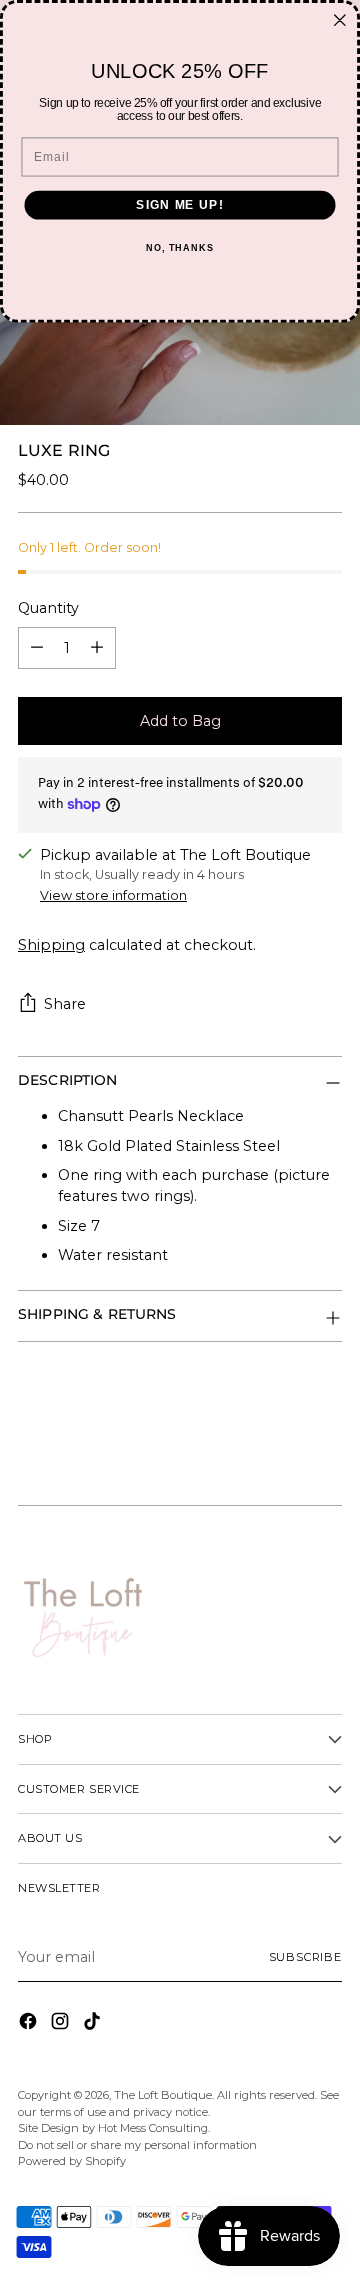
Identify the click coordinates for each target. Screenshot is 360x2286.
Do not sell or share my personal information (137, 2145)
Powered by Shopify (72, 2161)
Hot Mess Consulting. (154, 2128)
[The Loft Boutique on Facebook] (30, 2024)
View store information (113, 895)
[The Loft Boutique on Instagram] (62, 2024)
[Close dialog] (340, 20)
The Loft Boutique (163, 2095)
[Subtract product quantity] (37, 648)
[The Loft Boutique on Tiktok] (94, 2024)
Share (65, 1004)
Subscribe (305, 1957)
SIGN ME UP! (179, 205)
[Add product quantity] (97, 648)
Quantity (48, 608)
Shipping (51, 945)
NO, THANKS (180, 248)
